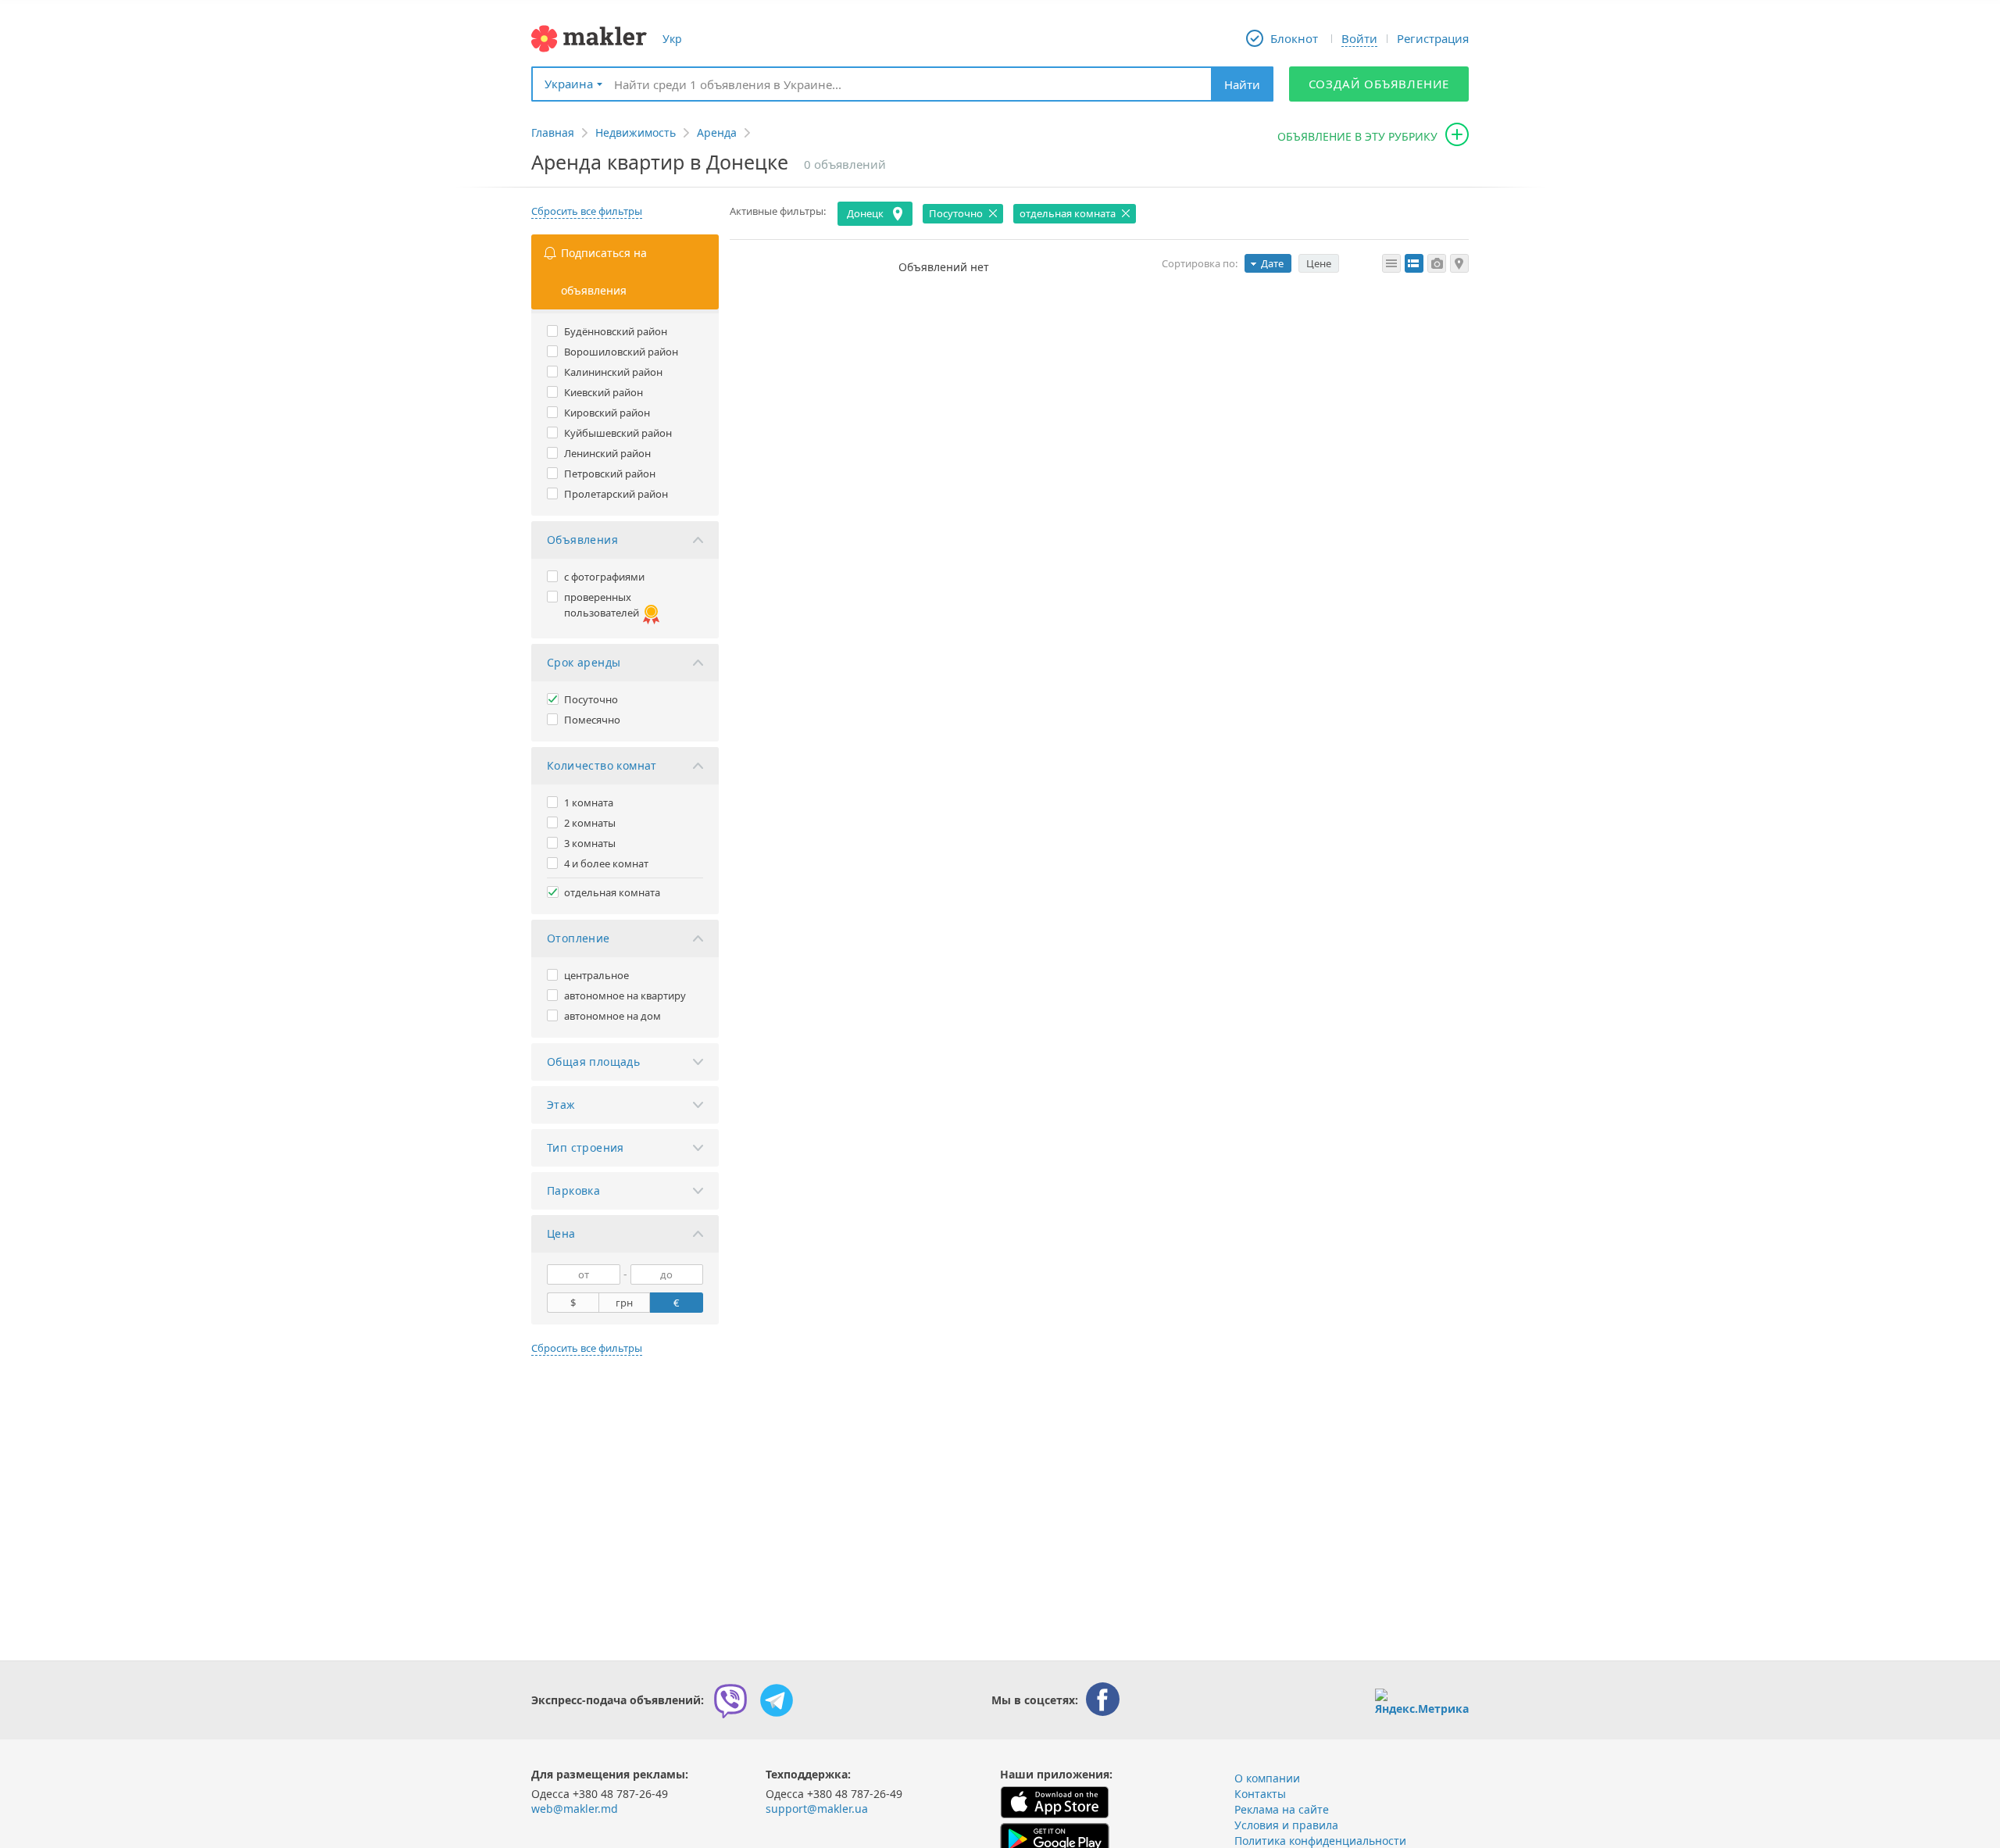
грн (624, 1303)
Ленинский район (607, 453)
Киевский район (604, 392)
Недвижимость (636, 132)
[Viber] (730, 1700)
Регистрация (1433, 38)
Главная (553, 132)
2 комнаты (590, 823)
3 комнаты (590, 843)
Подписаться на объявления (604, 272)
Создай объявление (1379, 84)
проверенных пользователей (602, 605)
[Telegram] (777, 1700)
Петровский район (610, 474)
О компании (1267, 1778)
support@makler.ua (817, 1809)
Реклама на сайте (1282, 1809)
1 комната (589, 802)
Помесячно (592, 720)
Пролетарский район (616, 494)
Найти (1242, 84)
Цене (1319, 263)
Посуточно (591, 699)
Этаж (561, 1105)
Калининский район (613, 372)
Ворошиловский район (621, 352)
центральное (596, 975)
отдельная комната (612, 892)
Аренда (717, 132)
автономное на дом (612, 1016)
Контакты (1260, 1794)
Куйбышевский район (618, 433)
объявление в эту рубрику (1357, 136)
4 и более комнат (606, 863)
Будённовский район (616, 331)
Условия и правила (1286, 1825)
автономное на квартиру (625, 995)
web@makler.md (575, 1809)
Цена (561, 1233)
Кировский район (607, 413)
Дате (1272, 263)
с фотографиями (604, 577)
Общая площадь (593, 1062)
